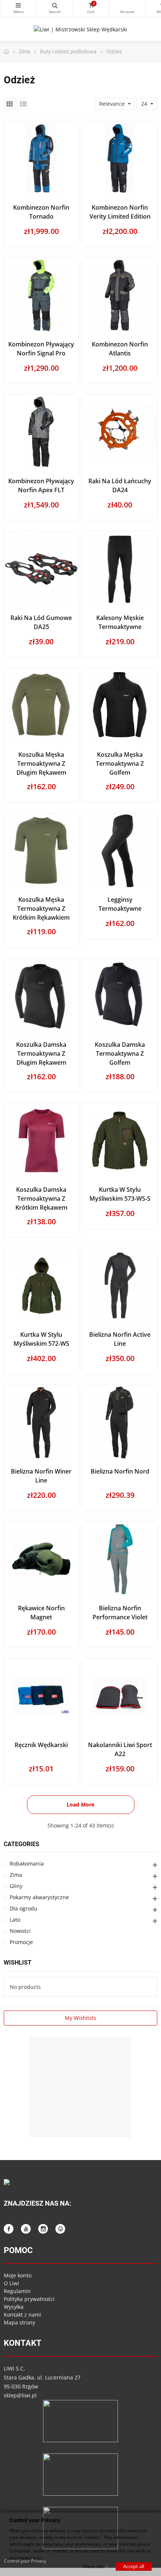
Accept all (134, 2566)
